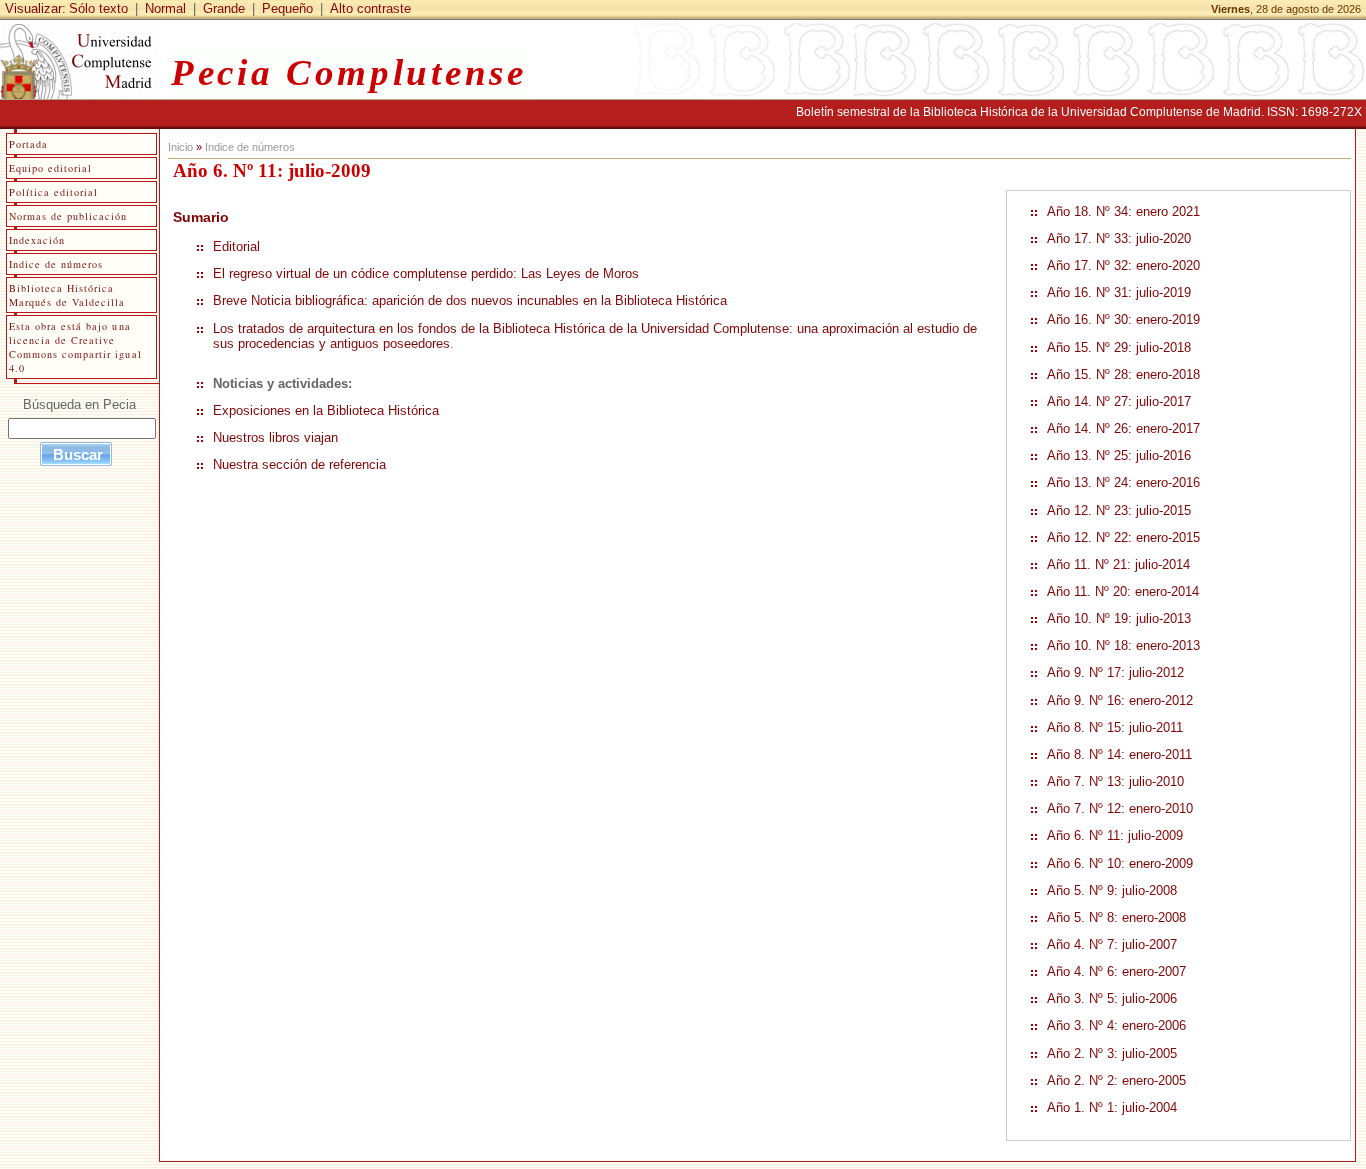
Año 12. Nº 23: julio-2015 (1119, 510)
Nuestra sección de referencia (299, 464)
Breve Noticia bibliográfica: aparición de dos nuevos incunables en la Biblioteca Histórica (470, 300)
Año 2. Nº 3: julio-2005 (1112, 1053)
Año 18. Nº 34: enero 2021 (1123, 211)
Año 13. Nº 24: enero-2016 (1123, 482)
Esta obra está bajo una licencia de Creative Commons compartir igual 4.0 (75, 347)
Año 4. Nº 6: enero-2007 (1116, 971)
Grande (224, 8)
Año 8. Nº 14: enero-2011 (1119, 754)
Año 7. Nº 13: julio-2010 (1115, 781)
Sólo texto (98, 8)
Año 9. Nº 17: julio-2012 (1115, 672)
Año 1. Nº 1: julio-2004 (1112, 1107)
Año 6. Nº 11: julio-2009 (1115, 835)
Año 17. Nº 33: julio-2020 (1119, 238)
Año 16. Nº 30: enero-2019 (1123, 319)
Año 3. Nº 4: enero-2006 (1116, 1025)
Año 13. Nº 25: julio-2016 (1119, 455)
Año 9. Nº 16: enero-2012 (1120, 700)
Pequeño (287, 8)
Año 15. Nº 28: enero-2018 (1123, 374)
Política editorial (53, 192)
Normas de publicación (68, 216)
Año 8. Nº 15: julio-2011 (1115, 727)
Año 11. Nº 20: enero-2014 (1123, 591)
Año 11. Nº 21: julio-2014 (1118, 564)
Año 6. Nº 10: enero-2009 (1120, 863)
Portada (28, 144)
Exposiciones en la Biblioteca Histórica (326, 410)
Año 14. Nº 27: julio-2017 (1119, 401)
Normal (165, 8)
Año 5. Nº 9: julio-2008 (1112, 890)
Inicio (180, 147)
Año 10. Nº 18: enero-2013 (1123, 645)
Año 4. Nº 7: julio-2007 (1112, 944)
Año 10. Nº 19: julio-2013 (1119, 618)
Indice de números (250, 147)
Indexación (37, 240)
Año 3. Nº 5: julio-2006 (1112, 998)
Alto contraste (370, 8)
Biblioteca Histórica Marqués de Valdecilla (67, 295)
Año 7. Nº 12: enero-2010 (1120, 808)
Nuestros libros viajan (275, 437)
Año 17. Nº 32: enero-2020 (1123, 265)
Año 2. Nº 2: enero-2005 (1116, 1080)
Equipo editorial (50, 168)
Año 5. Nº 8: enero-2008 (1116, 917)
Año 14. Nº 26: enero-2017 (1123, 428)
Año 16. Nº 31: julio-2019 (1119, 292)
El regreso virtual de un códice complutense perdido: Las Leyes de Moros (426, 273)
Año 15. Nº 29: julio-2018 (1119, 347)
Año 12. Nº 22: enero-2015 (1123, 537)
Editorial (236, 246)
